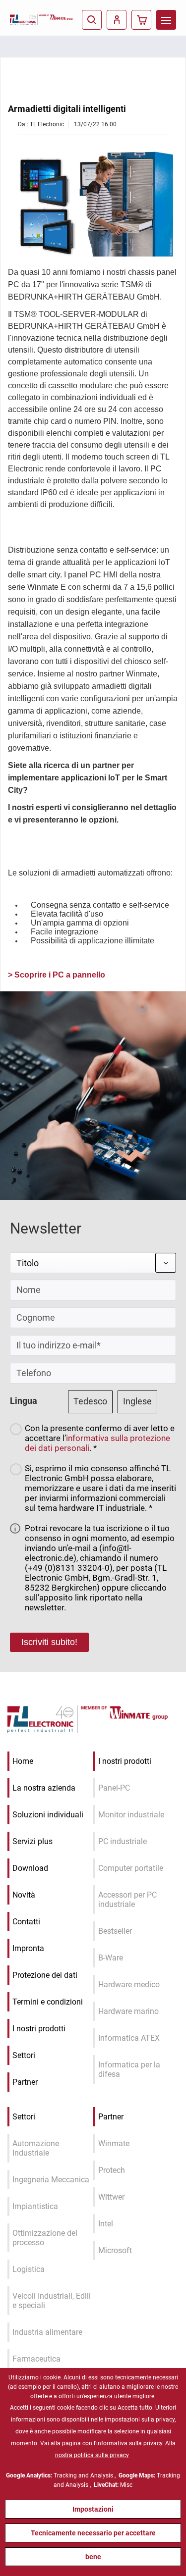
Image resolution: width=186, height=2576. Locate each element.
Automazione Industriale (36, 2148)
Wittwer (111, 2197)
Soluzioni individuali (48, 1815)
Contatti (26, 1922)
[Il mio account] (117, 20)
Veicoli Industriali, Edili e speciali (52, 2301)
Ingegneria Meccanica (51, 2180)
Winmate (114, 2143)
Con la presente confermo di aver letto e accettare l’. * (100, 1438)
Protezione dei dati (45, 1975)
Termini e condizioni (48, 2002)
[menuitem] (166, 20)
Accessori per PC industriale (127, 1900)
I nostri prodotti (39, 2029)
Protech (112, 2170)
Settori (24, 2055)
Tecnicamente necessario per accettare (93, 2533)
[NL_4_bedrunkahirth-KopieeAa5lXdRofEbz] (93, 203)
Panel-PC (114, 1788)
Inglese (137, 1401)
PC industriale (123, 1841)
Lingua (24, 1401)
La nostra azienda (44, 1788)
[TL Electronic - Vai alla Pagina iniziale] (24, 20)
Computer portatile (131, 1868)
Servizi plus (32, 1841)
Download (30, 1868)
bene (93, 2557)
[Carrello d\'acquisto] (141, 20)
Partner (25, 2082)
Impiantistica (35, 2206)
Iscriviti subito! (49, 1642)
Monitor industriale (131, 1815)
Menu (166, 20)
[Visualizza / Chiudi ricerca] (92, 20)
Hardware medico (129, 1984)
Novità (24, 1895)
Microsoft (115, 2250)
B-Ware (111, 1958)
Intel (106, 2224)
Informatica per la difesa (129, 2069)
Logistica (29, 2269)
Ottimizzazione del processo (45, 2238)
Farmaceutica (36, 2359)
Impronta (28, 1948)
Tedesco (90, 1401)
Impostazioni (93, 2509)
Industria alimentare (47, 2332)
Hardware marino (128, 2011)
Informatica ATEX (129, 2038)
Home (23, 1761)
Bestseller (115, 1931)
